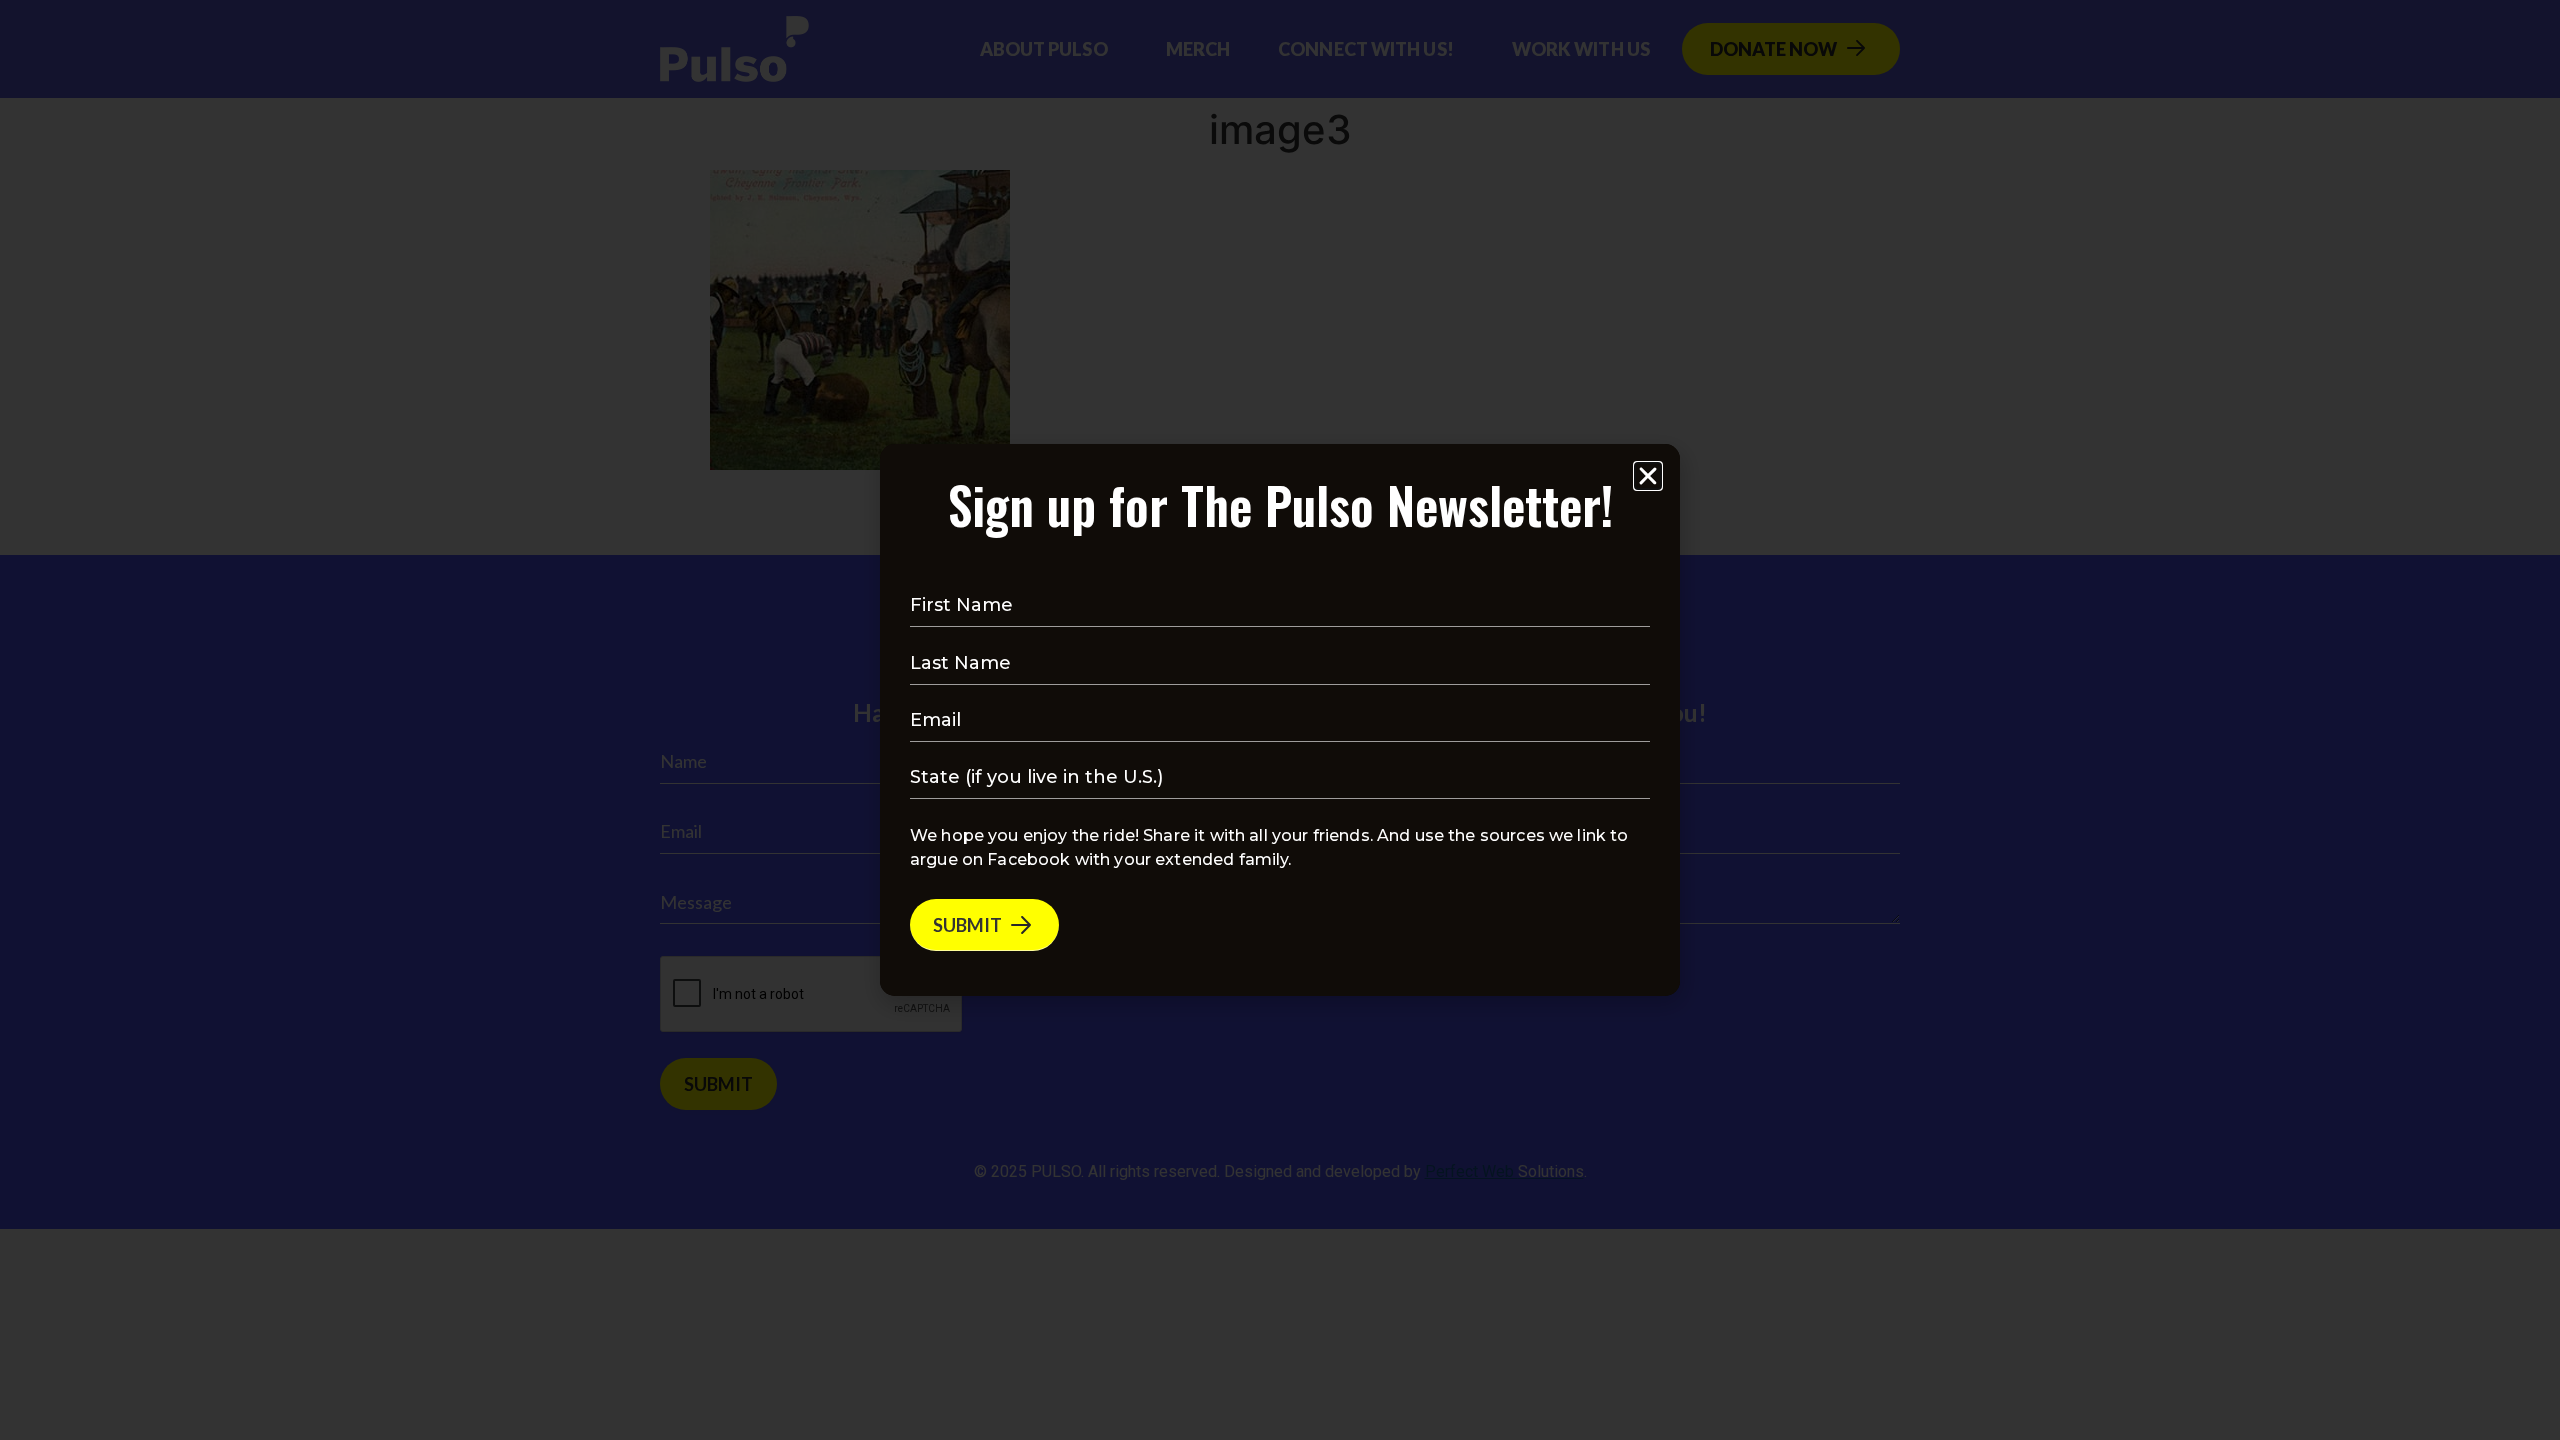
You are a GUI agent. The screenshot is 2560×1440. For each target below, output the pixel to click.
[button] (1648, 476)
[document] (1280, 720)
